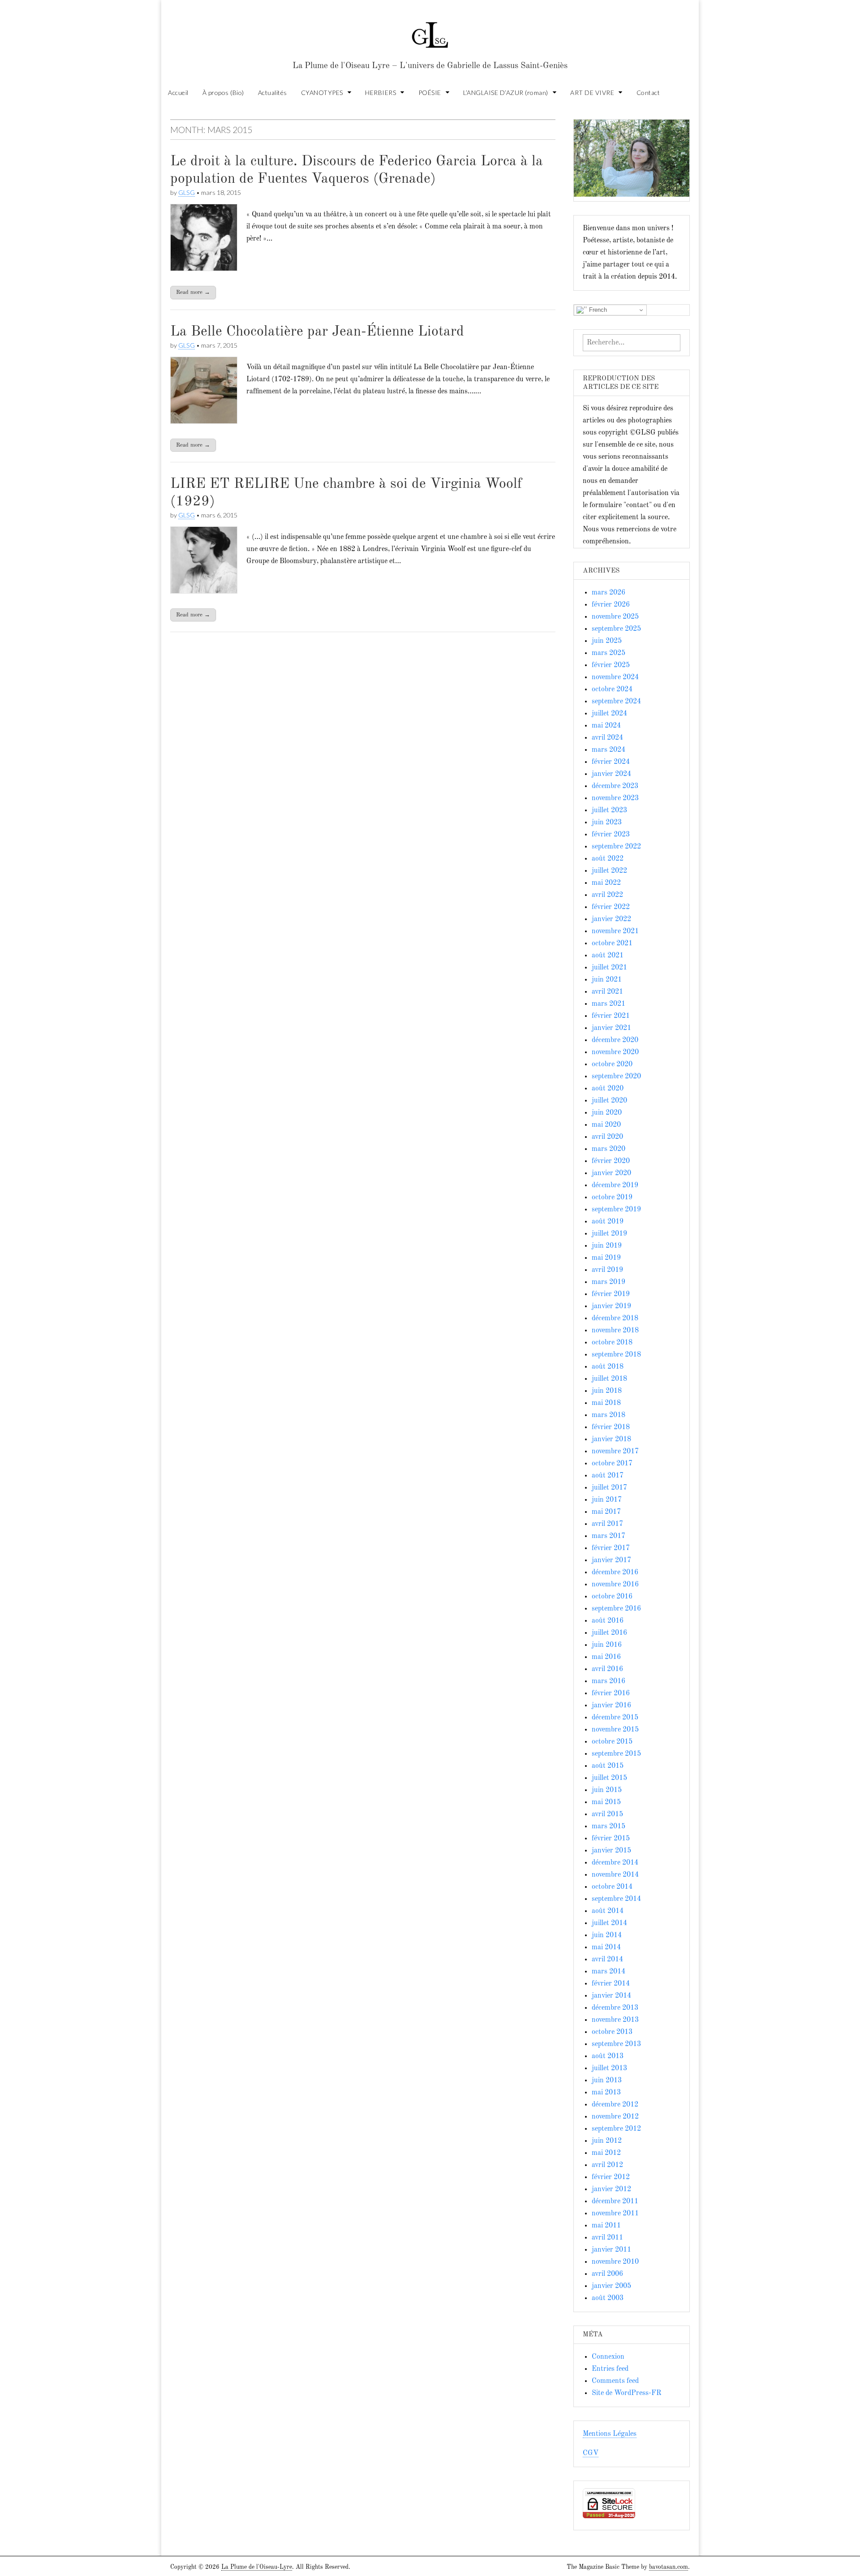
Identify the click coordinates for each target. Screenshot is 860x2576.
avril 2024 (607, 738)
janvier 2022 (611, 919)
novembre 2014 (615, 1875)
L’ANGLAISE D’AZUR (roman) (506, 93)
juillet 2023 (609, 810)
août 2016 (608, 1621)
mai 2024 (606, 726)
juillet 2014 (609, 1923)
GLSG (187, 192)
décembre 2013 (615, 2008)
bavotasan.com (669, 2567)
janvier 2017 (611, 1560)
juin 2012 (607, 2141)
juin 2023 (607, 823)
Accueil (178, 93)
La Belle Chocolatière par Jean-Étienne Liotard (317, 332)
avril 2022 (607, 895)
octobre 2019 (612, 1198)
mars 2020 (608, 1149)
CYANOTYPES (322, 93)
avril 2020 (607, 1137)
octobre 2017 (612, 1464)
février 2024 (611, 762)
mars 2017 (608, 1536)
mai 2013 (606, 2093)
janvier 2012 (611, 2189)
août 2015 (608, 1766)
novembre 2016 (615, 1585)
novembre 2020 (615, 1052)
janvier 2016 (611, 1706)
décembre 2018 (615, 1318)
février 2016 (611, 1693)
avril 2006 (607, 2274)
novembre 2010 (615, 2262)
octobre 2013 (612, 2032)
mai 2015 (606, 1802)
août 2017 (608, 1476)
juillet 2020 (609, 1101)
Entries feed (610, 2369)
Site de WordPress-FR (626, 2393)
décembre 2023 (615, 786)
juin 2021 (607, 980)
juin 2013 (607, 2081)
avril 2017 (607, 1524)
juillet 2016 (609, 1633)
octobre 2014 (612, 1887)
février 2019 (611, 1294)
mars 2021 (608, 1004)
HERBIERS (381, 93)
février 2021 (611, 1016)
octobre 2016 (612, 1597)
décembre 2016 (615, 1572)
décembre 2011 (615, 2201)
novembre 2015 (615, 1730)
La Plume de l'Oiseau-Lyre (257, 2567)
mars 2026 (608, 593)
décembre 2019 (615, 1185)
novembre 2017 (615, 1452)
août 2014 (608, 1911)
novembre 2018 (615, 1331)
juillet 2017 (609, 1488)
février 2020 (611, 1161)
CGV (591, 2453)
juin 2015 (607, 1790)
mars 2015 (608, 1826)
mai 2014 (606, 1947)
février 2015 (611, 1839)
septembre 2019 (616, 1210)
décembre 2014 (615, 1863)
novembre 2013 (615, 2020)
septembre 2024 (616, 702)
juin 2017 (607, 1500)
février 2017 (611, 1548)
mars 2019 (608, 1282)
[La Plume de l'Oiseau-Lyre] (430, 31)
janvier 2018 (611, 1439)
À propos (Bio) (223, 93)
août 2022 (608, 859)
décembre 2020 (615, 1040)
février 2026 (611, 605)
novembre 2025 (615, 617)
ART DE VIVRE (592, 93)
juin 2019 (607, 1246)
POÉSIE (430, 93)
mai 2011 (606, 2226)
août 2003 (608, 2298)
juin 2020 (607, 1113)
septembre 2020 (616, 1077)
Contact (648, 93)
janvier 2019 (611, 1306)
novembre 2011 (615, 2214)
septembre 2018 (616, 1355)
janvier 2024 (611, 774)
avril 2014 (607, 1960)
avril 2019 (607, 1270)
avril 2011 (607, 2238)
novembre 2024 (615, 677)
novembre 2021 (615, 931)
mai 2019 (606, 1258)
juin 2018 (607, 1391)
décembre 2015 (615, 1718)
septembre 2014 (616, 1899)
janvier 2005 (611, 2286)
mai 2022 (606, 883)
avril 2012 (607, 2165)
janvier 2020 (611, 1173)
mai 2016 (606, 1657)
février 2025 (611, 665)
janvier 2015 (611, 1851)
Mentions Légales (610, 2434)
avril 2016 (607, 1669)
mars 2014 (608, 1972)
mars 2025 (608, 653)
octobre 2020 (612, 1064)
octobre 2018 (612, 1343)
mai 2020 (606, 1125)
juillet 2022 (609, 871)
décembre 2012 (615, 2105)
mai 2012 (606, 2153)
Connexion (608, 2357)
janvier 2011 (611, 2250)
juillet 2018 (609, 1379)
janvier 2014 (611, 1996)
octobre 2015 (612, 1742)
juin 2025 (607, 641)
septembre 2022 (616, 847)
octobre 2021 (612, 943)
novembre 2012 (615, 2117)
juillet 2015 (609, 1778)
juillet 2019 (609, 1234)
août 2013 (608, 2056)
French (597, 310)
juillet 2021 (609, 968)
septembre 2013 (616, 2044)
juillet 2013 (609, 2068)
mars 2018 (608, 1415)
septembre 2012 (616, 2129)
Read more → (193, 292)
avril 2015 (607, 1814)
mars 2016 (608, 1681)
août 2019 (608, 1222)
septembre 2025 (616, 629)
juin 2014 (607, 1935)
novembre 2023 (615, 798)
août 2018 (608, 1367)
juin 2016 (607, 1645)
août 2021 (608, 956)
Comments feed (615, 2381)
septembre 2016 (616, 1609)
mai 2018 (606, 1403)
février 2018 (611, 1427)
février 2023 (611, 835)
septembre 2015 (616, 1754)
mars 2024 (608, 750)
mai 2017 (606, 1512)
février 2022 (611, 907)
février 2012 (611, 2177)
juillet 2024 (609, 714)
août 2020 (608, 1089)
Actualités (273, 93)
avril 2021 (607, 992)
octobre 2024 (612, 689)
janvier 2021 (611, 1028)
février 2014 (611, 1984)
